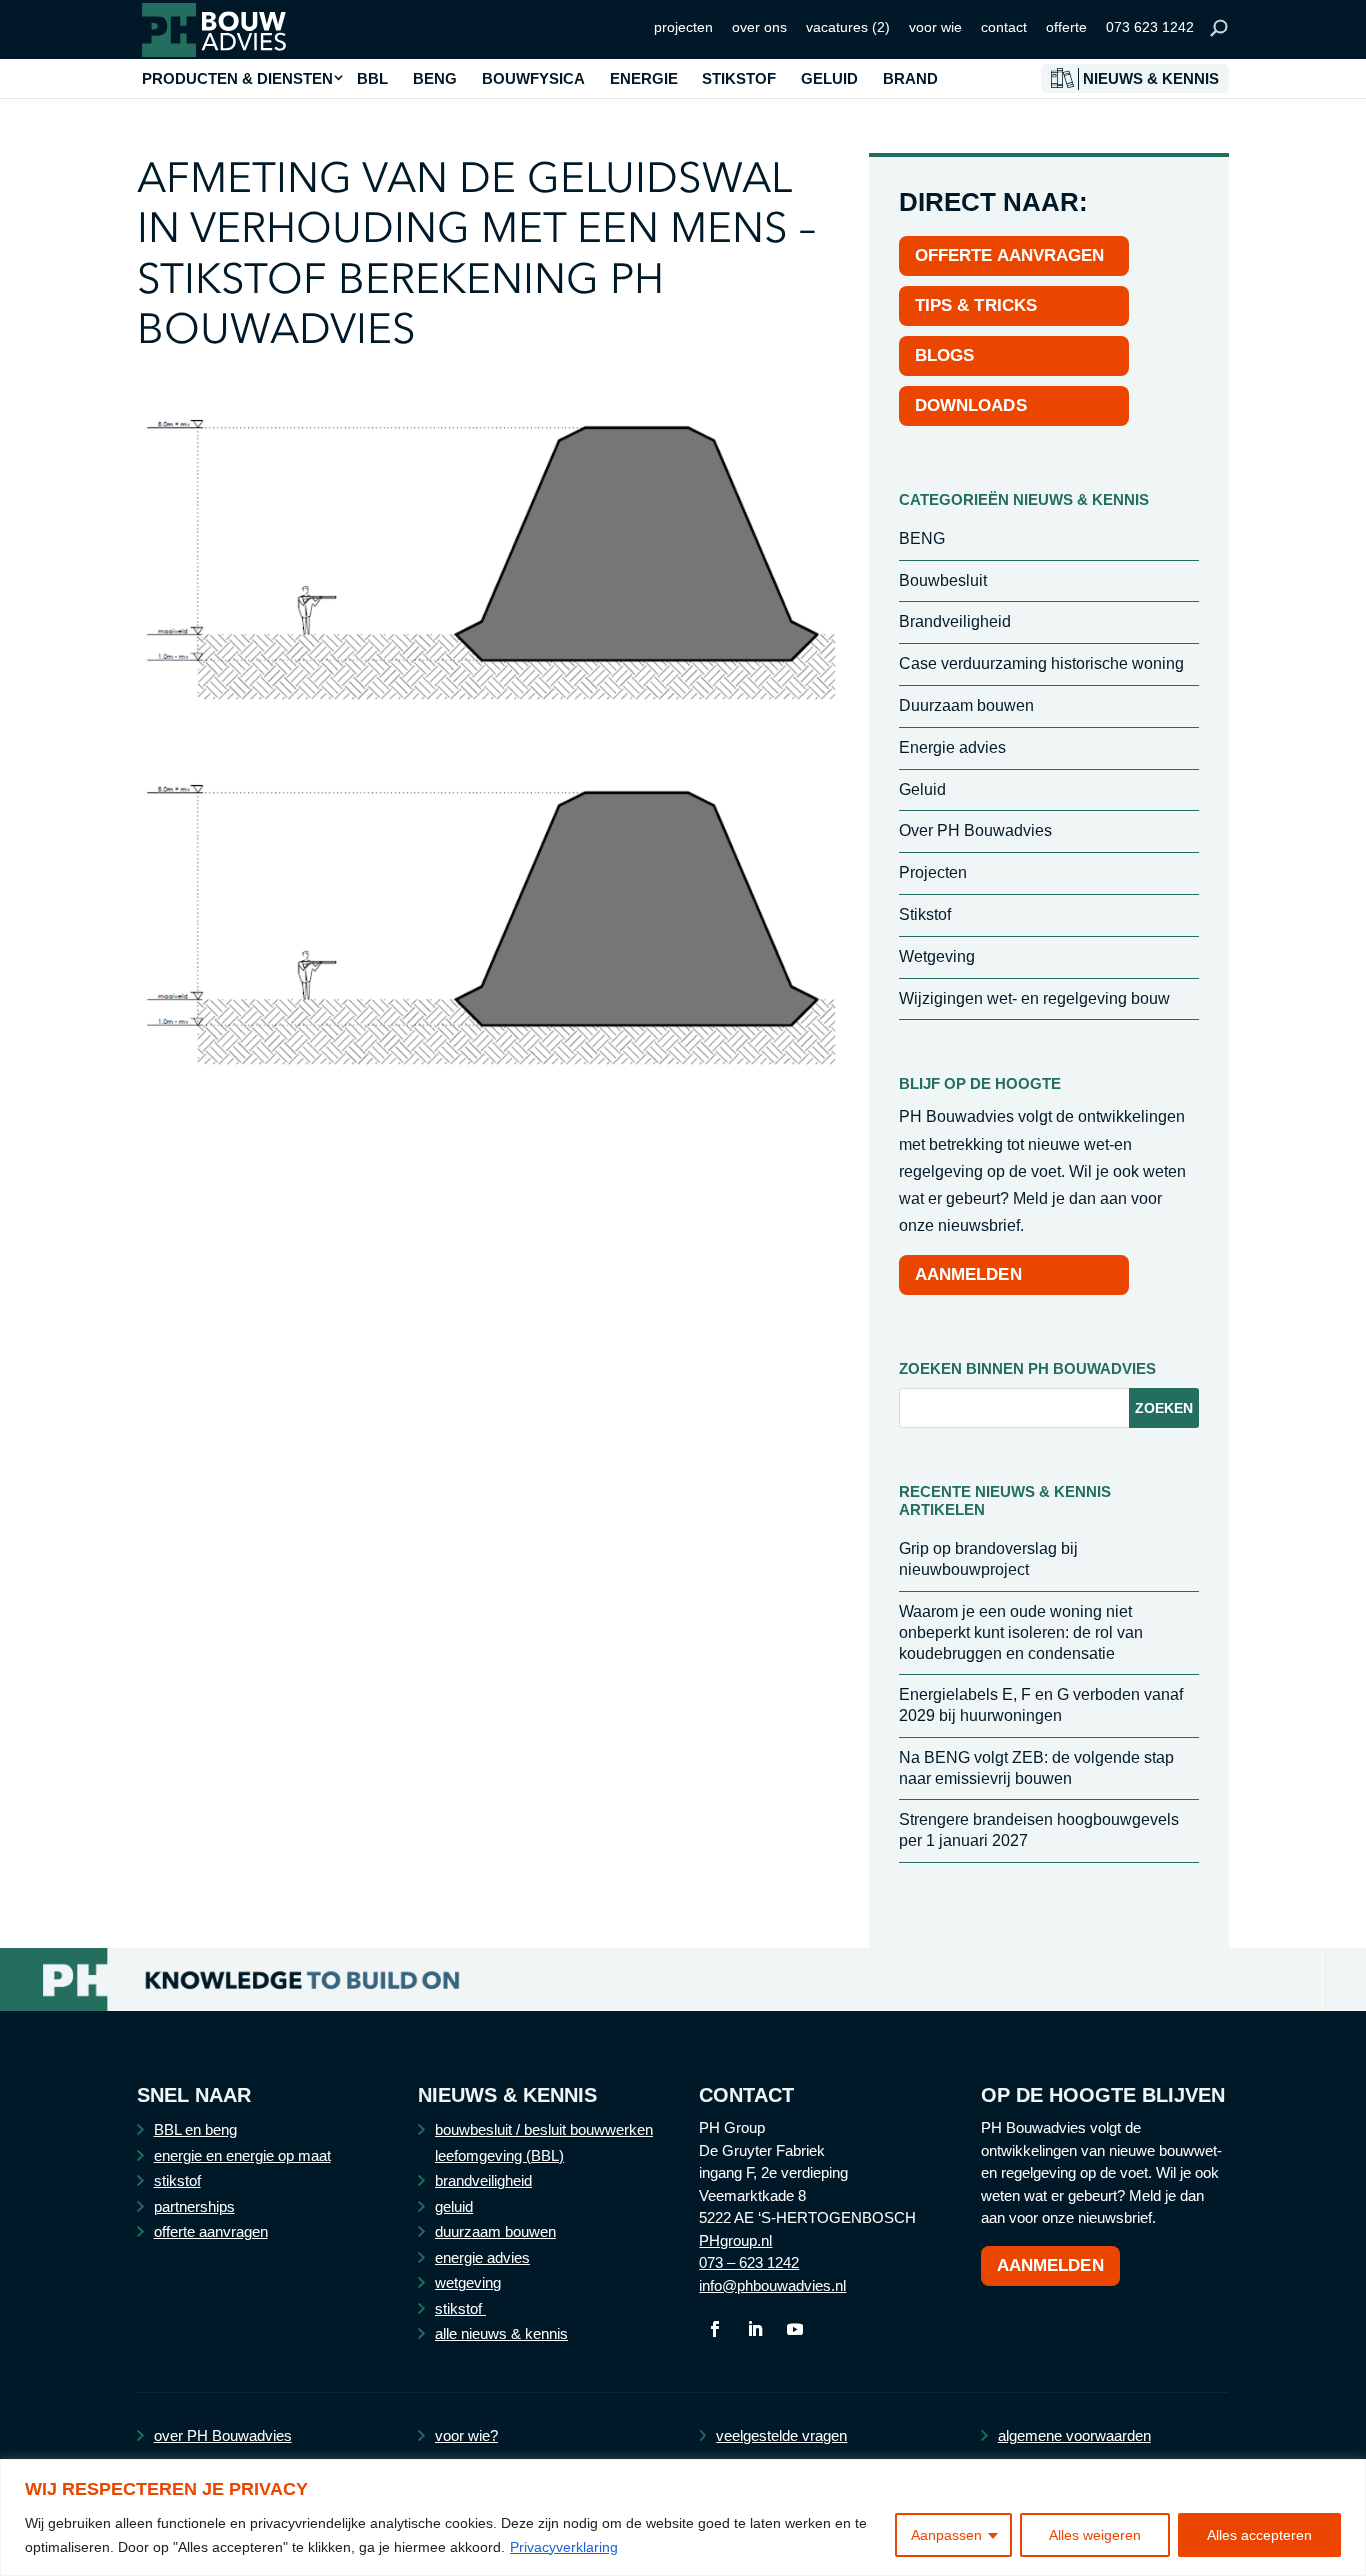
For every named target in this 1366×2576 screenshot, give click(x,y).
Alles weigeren (1095, 2535)
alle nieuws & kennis (501, 2333)
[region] (683, 2517)
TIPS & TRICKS (976, 305)
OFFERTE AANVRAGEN (1010, 255)
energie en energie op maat (242, 2155)
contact (1004, 27)
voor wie (935, 27)
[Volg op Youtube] (795, 2329)
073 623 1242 (1150, 27)
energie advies (482, 2257)
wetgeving (468, 2282)
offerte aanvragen (211, 2231)
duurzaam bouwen (495, 2231)
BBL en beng (195, 2129)
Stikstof (925, 914)
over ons (759, 27)
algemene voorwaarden (1074, 2435)
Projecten (933, 872)
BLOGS (945, 355)
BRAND (910, 79)
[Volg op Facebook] (715, 2329)
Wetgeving (937, 956)
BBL (372, 79)
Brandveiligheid (955, 621)
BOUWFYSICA (533, 79)
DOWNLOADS (971, 405)
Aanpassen (946, 2535)
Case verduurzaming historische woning (1041, 663)
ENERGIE (644, 79)
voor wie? (466, 2435)
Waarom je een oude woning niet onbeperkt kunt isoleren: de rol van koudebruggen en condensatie (1021, 1632)
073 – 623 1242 (749, 2262)
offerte (1066, 27)
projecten (683, 27)
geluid (454, 2206)
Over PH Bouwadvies (975, 830)
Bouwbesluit (943, 580)
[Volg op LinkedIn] (755, 2329)
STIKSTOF (739, 79)
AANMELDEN (968, 1274)
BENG (435, 79)
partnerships (194, 2206)
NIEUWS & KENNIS (1151, 79)
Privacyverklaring (564, 2547)
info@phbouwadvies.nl (772, 2285)
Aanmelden (1050, 2265)
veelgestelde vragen (781, 2435)
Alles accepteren (1259, 2535)
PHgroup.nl (735, 2240)
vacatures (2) (848, 27)
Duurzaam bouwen (966, 705)
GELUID (829, 79)
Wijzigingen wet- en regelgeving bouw (1034, 998)
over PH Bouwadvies (223, 2435)
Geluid (922, 789)
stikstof (177, 2180)
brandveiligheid (483, 2180)
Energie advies (952, 747)
